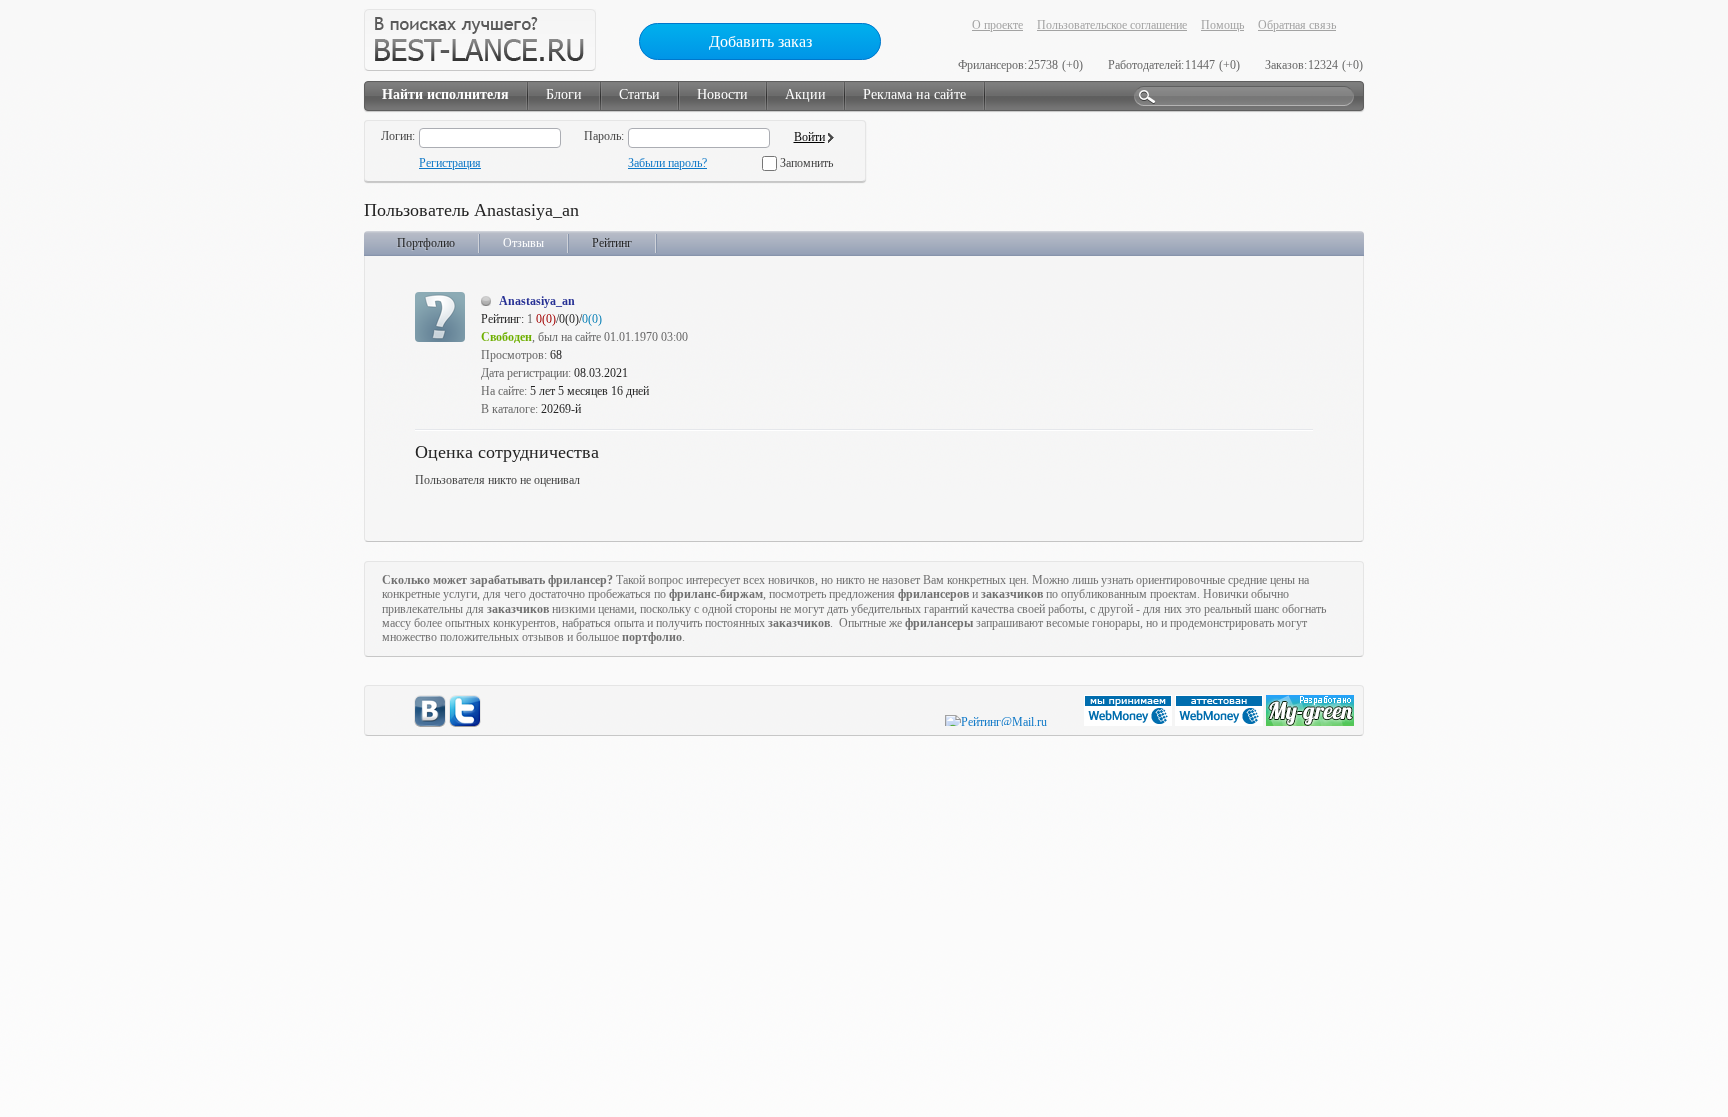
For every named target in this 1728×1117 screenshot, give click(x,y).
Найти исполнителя (445, 94)
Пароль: (604, 136)
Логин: (398, 136)
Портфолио (426, 243)
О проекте (997, 25)
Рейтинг (612, 243)
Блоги (564, 94)
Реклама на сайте (914, 94)
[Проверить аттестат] (1220, 722)
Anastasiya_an (537, 301)
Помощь (1222, 25)
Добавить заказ (760, 41)
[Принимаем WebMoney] (1129, 722)
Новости (722, 94)
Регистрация (450, 163)
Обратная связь (1297, 25)
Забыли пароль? (667, 163)
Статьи (639, 94)
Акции (805, 94)
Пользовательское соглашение (1112, 25)
